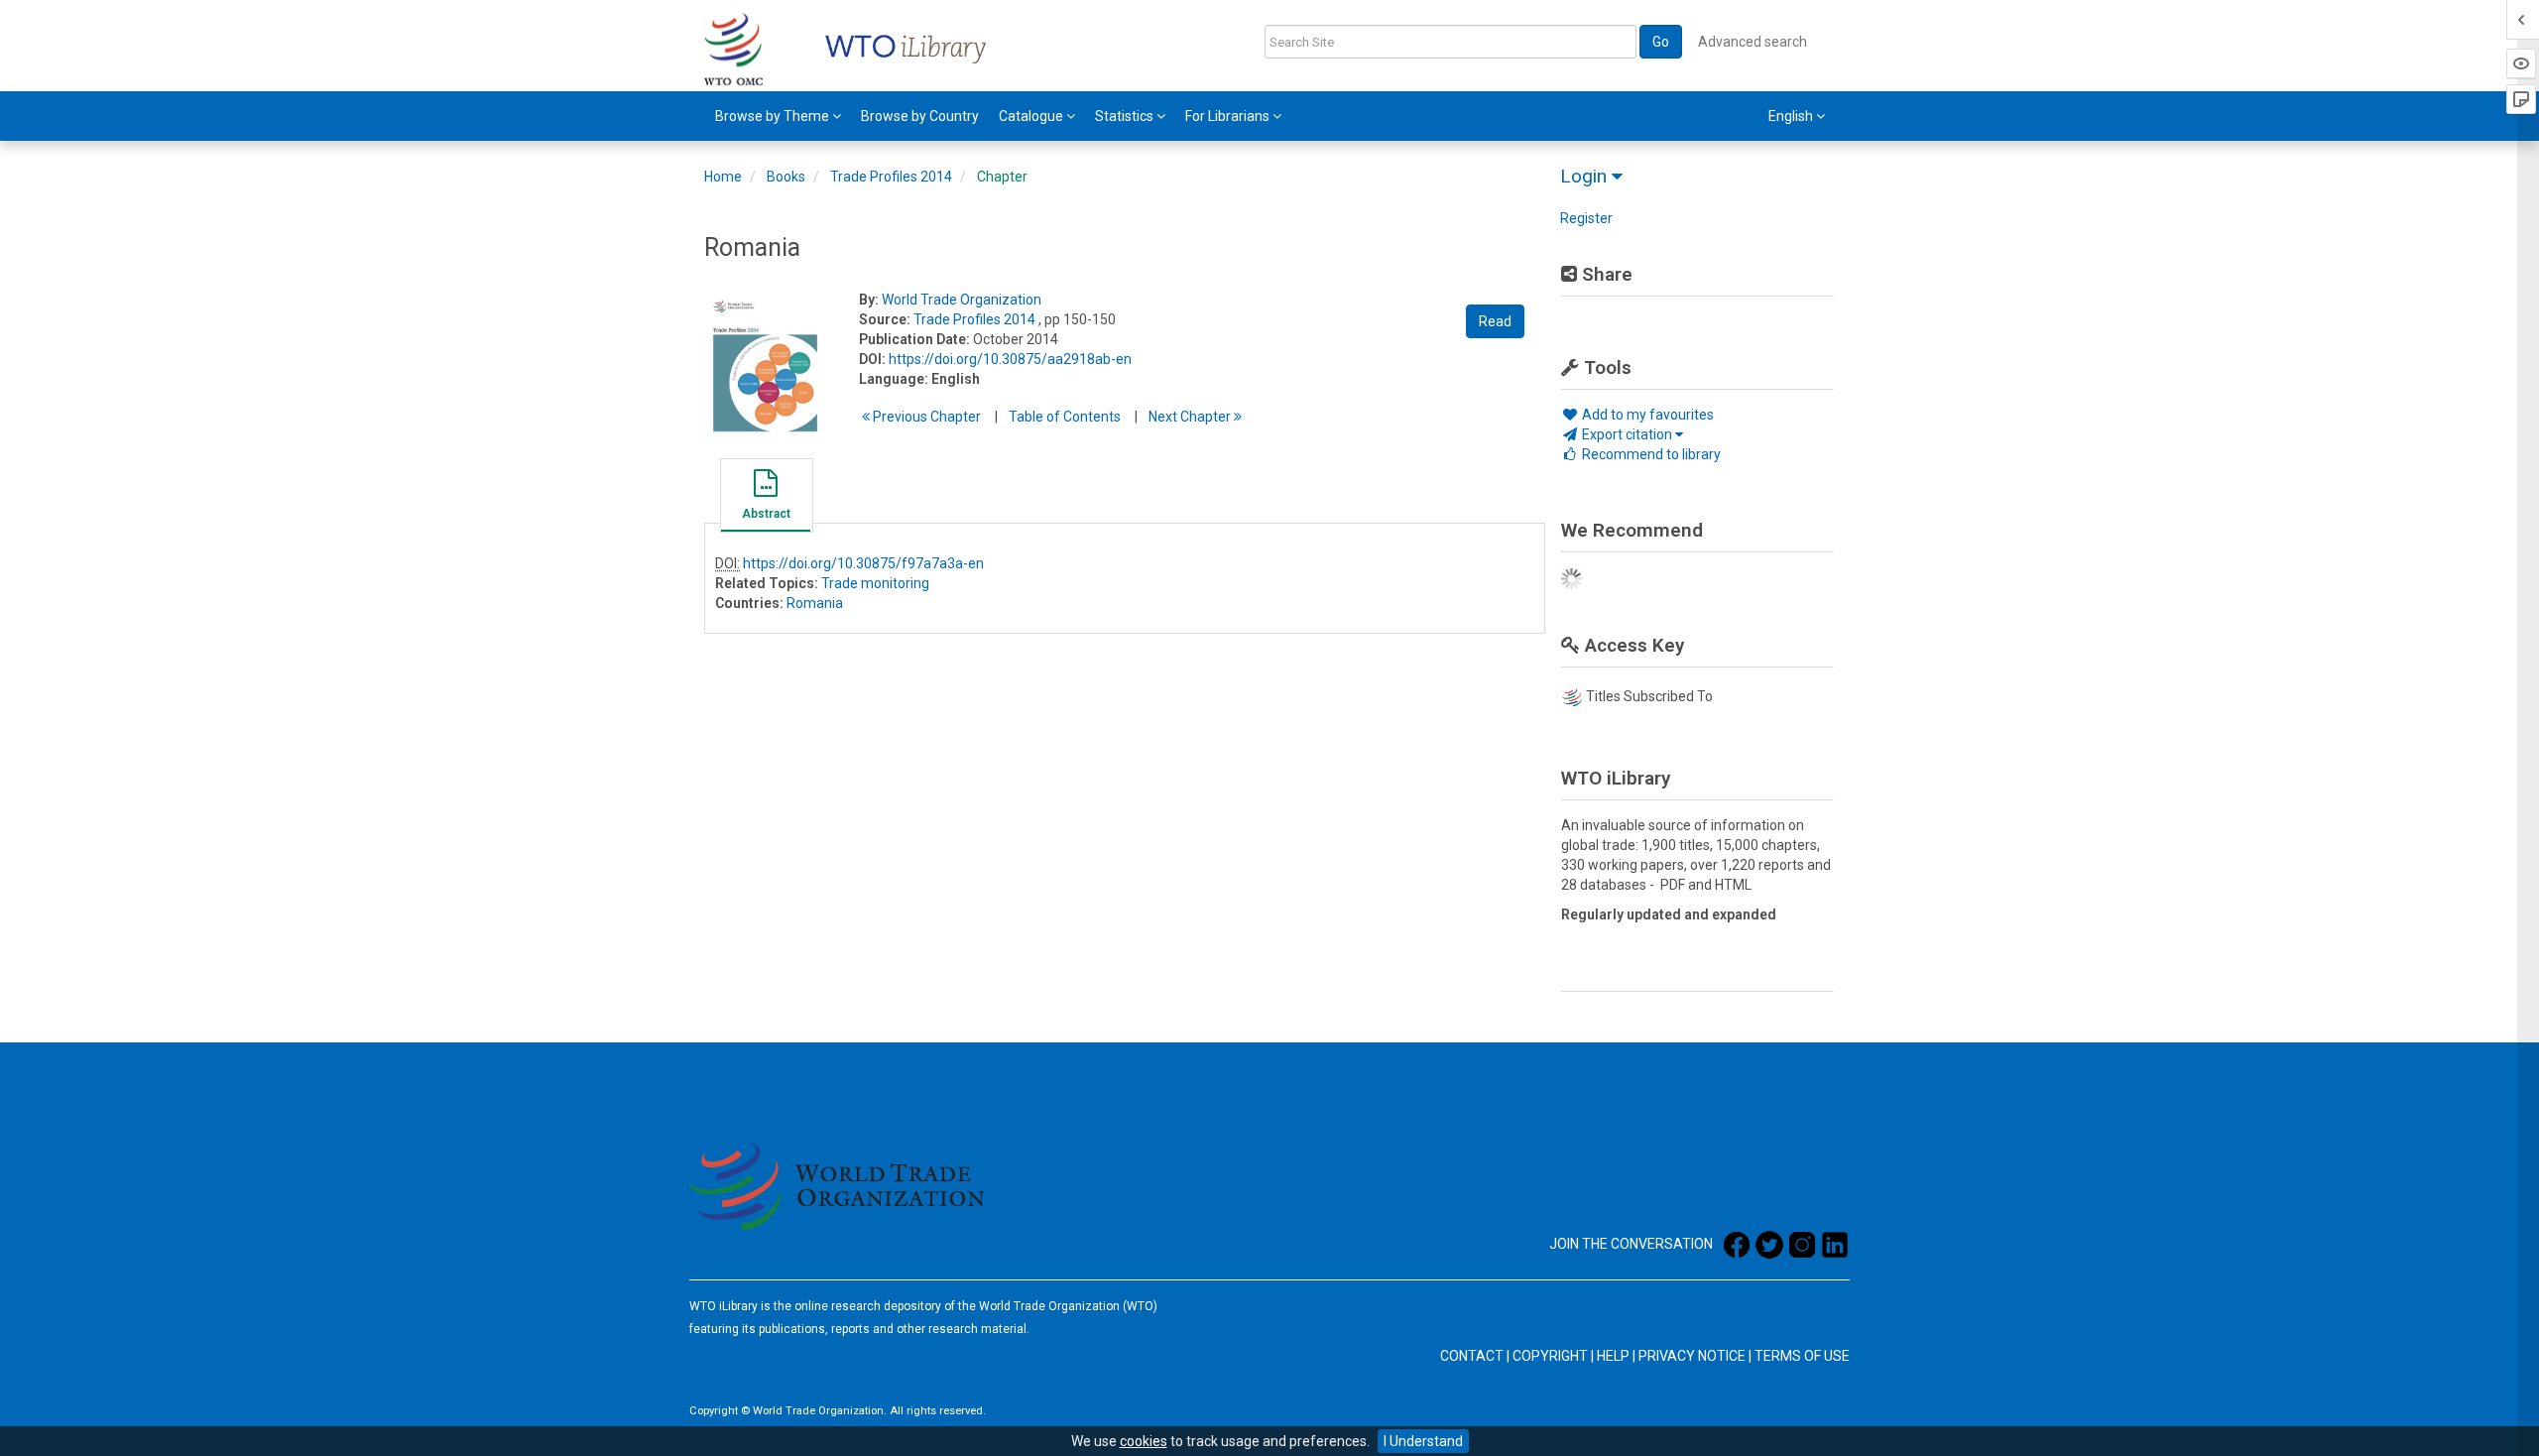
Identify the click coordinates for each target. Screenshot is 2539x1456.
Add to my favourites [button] (1646, 415)
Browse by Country (920, 116)
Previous (925, 417)
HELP (1613, 1356)
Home (723, 177)
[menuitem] (778, 116)
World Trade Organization (962, 300)
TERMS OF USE (1802, 1356)
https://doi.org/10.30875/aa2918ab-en (1010, 359)
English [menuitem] (1792, 116)
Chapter (1002, 177)
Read (1495, 321)
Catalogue (1032, 116)
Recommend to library (1650, 454)
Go (1661, 42)
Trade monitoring (875, 583)
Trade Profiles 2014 (891, 177)
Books (786, 177)
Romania (815, 603)
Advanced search (1753, 42)
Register (1586, 218)
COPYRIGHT (1550, 1356)
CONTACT (1472, 1356)
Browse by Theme (774, 116)
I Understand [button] (1423, 1441)
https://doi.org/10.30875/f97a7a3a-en (863, 563)
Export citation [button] (1627, 434)
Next (1191, 417)
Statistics (1126, 116)
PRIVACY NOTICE (1692, 1356)
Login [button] (1586, 176)
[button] (766, 498)
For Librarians (1229, 116)
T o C (1065, 417)
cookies (1144, 1441)
